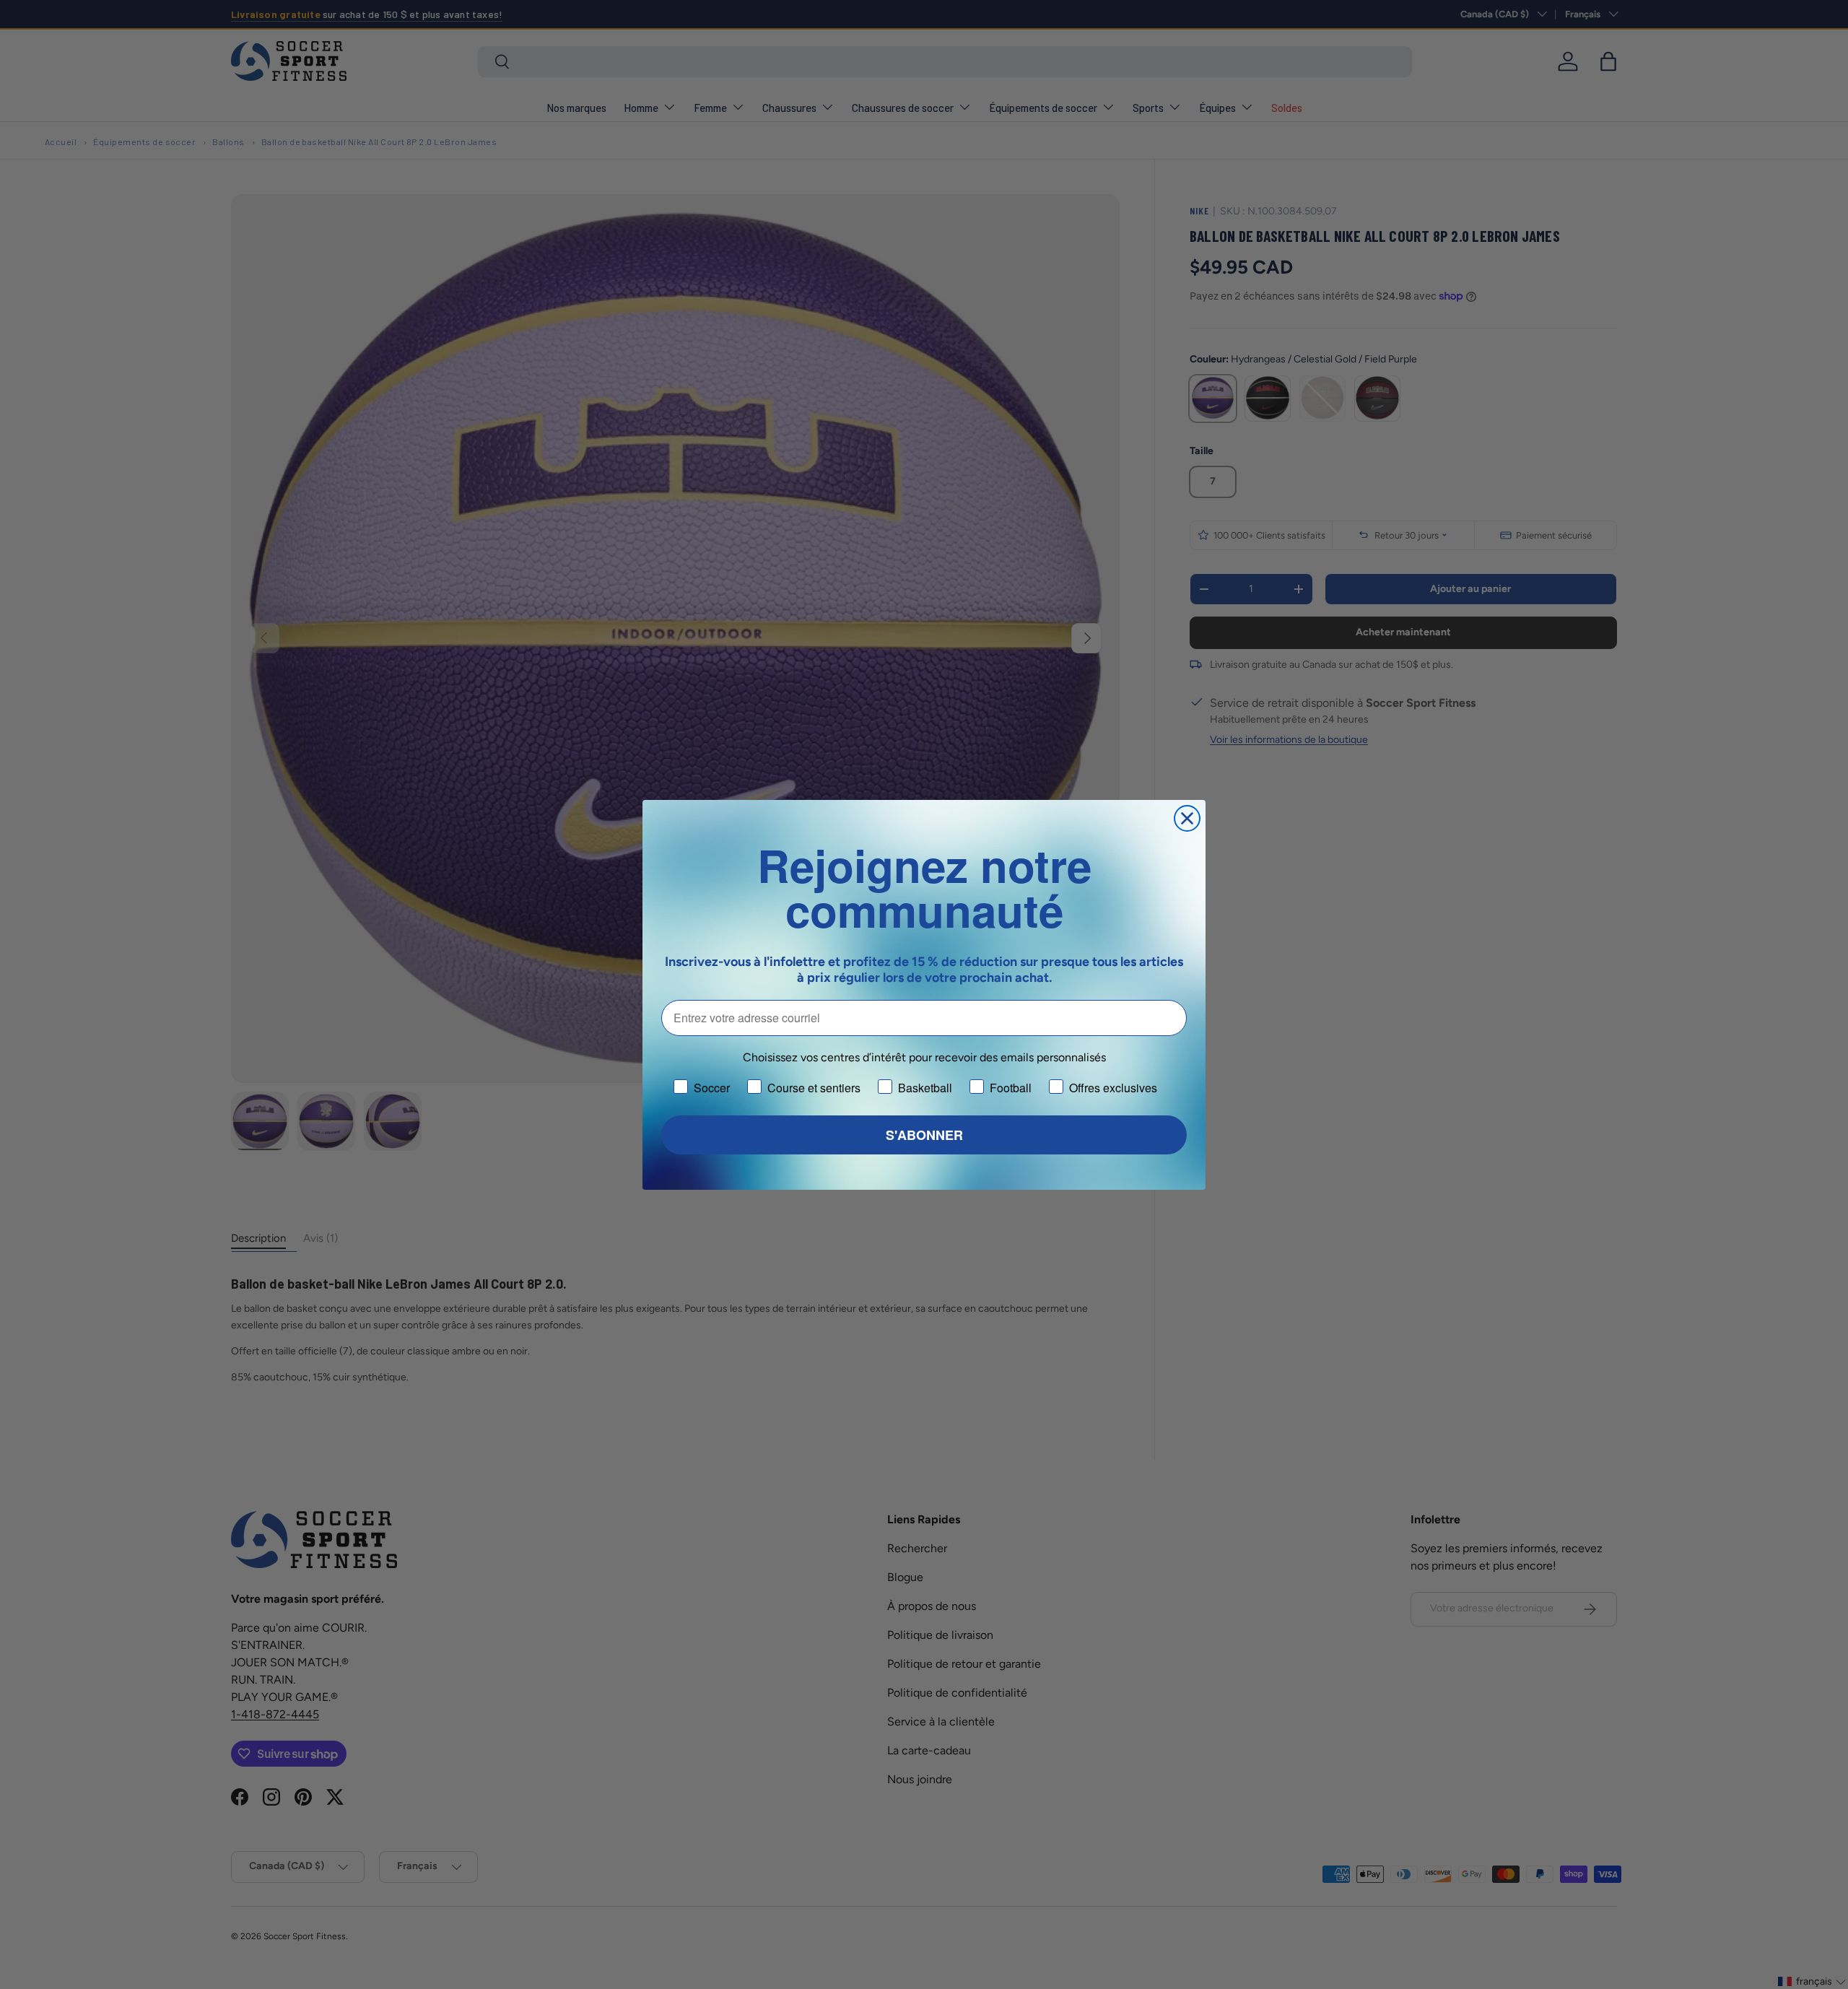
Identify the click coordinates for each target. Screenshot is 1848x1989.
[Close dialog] (1187, 818)
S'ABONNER (924, 1135)
